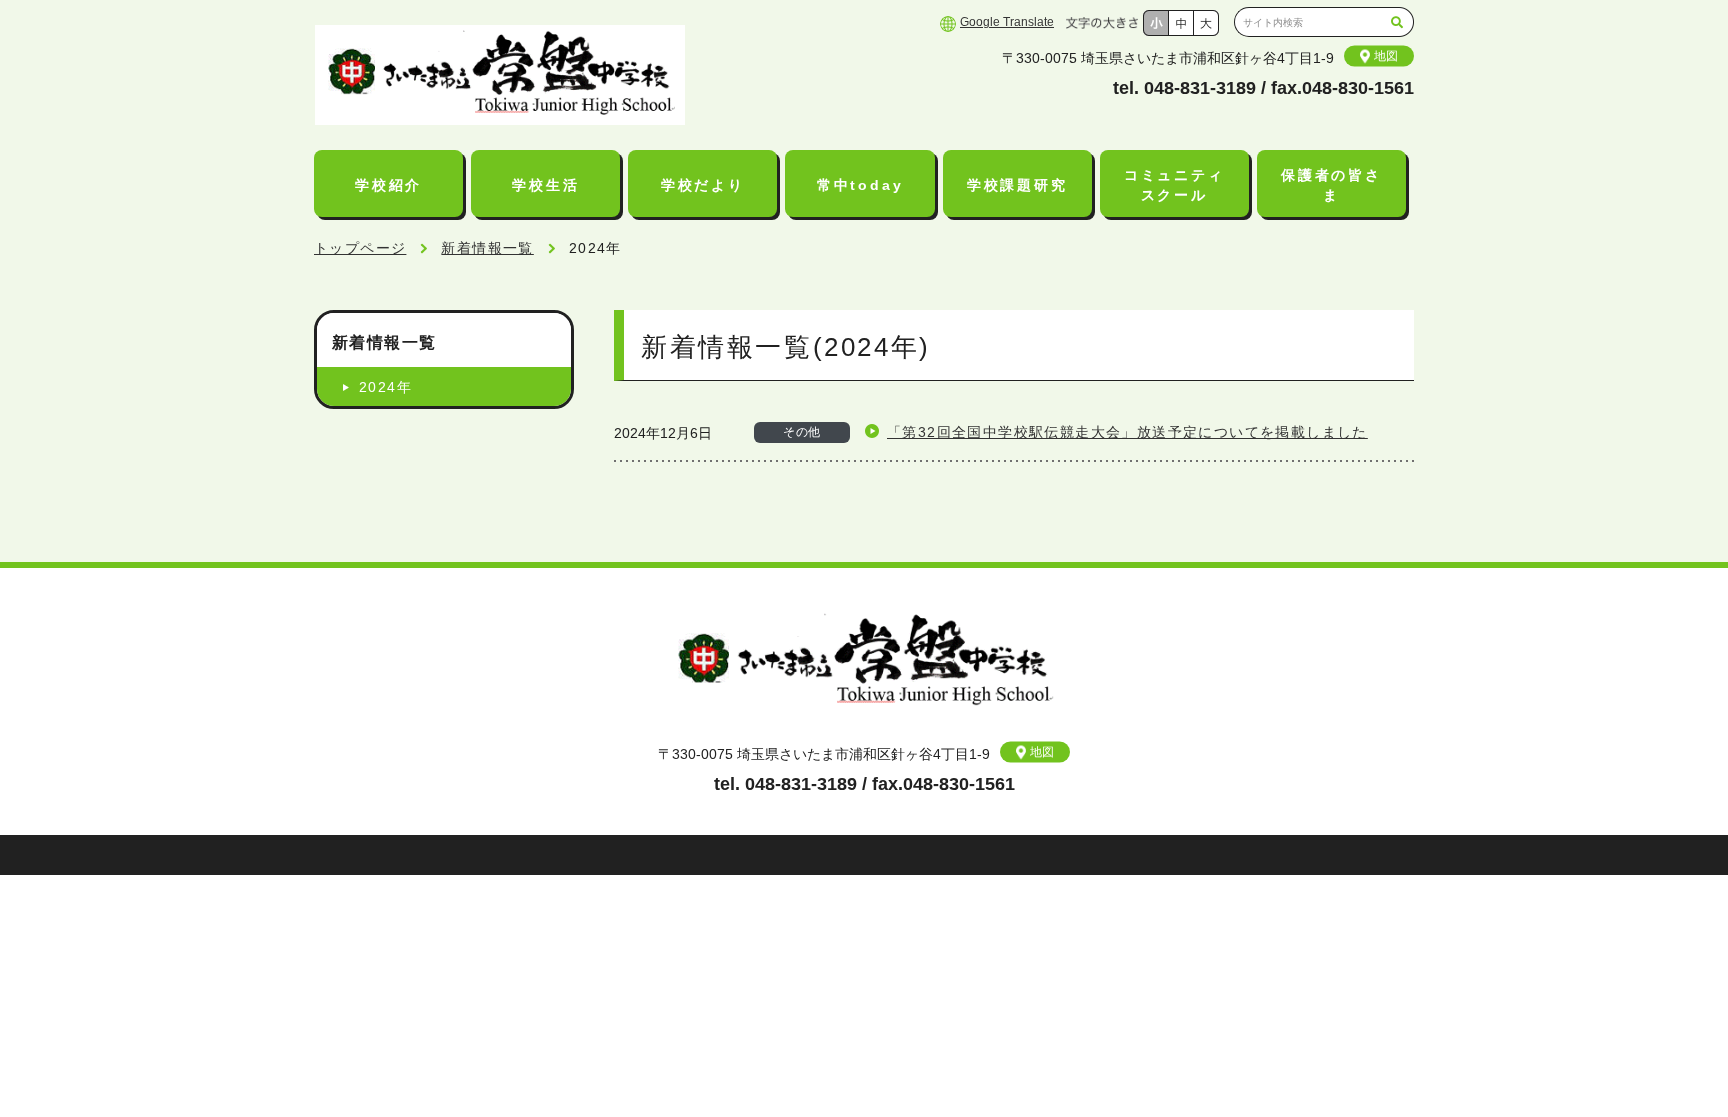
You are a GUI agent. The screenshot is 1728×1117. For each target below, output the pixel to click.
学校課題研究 (1017, 185)
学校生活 (545, 185)
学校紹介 (388, 185)
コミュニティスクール (1174, 185)
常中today (860, 185)
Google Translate (1007, 22)
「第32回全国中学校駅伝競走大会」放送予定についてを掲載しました (1127, 432)
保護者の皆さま (1331, 185)
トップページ (360, 248)
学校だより (703, 185)
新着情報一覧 (487, 248)
